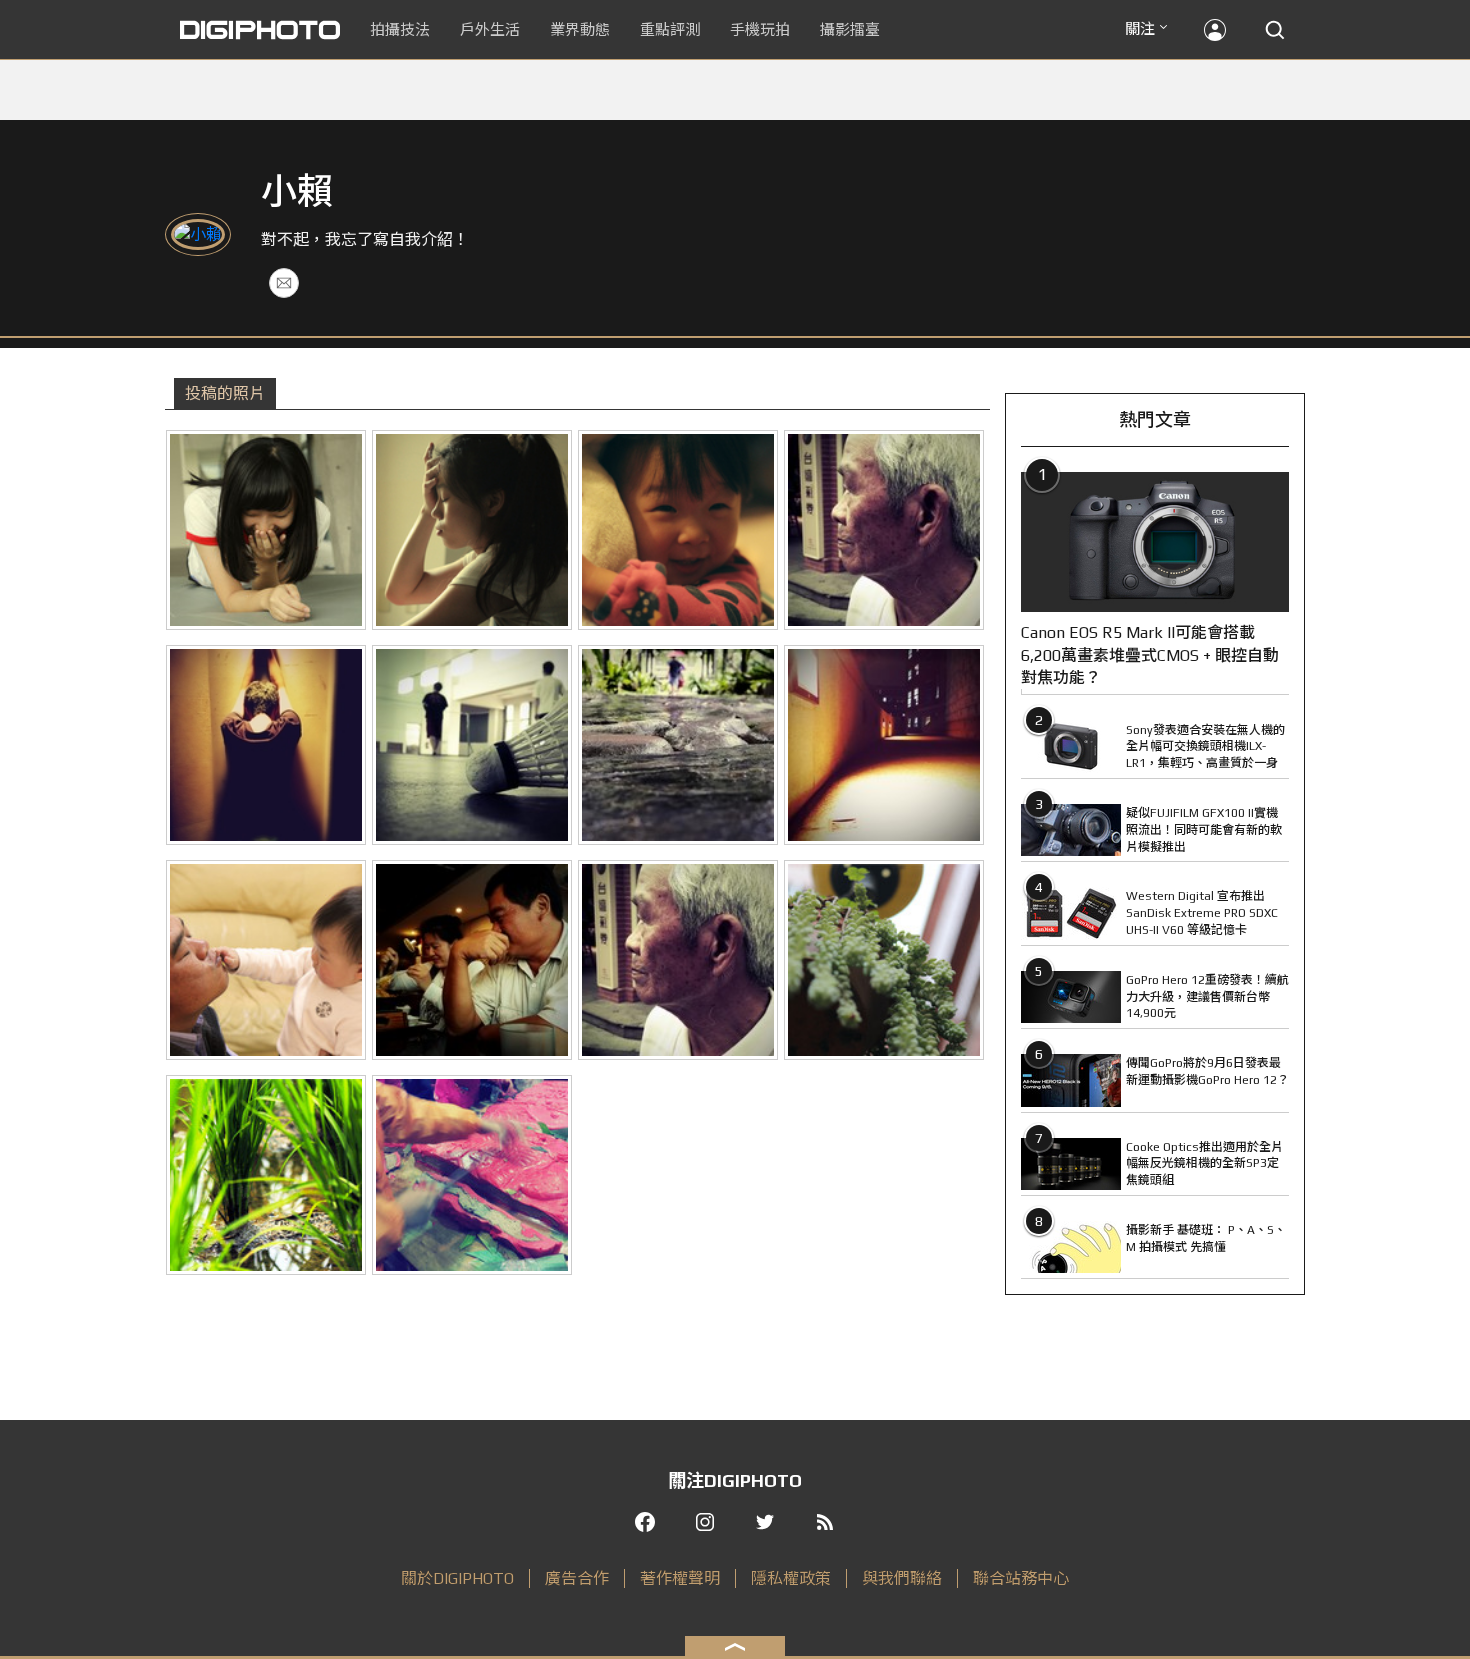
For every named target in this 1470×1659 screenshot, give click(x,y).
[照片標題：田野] (266, 1175)
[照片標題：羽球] (472, 745)
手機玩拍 (760, 29)
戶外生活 (490, 29)
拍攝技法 (400, 29)
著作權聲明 (680, 1578)
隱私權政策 (791, 1578)
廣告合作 (577, 1578)
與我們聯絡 (902, 1578)
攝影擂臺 (850, 29)
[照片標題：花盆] (884, 960)
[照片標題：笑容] (266, 530)
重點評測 (670, 29)
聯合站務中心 (1021, 1578)
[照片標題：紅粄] (472, 1175)
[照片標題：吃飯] (472, 960)
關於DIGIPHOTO (457, 1578)
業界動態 (580, 29)
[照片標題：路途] (678, 745)
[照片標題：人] (884, 530)
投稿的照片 (225, 393)
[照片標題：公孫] (266, 960)
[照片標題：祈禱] (266, 745)
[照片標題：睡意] (472, 530)
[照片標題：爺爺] (678, 960)
